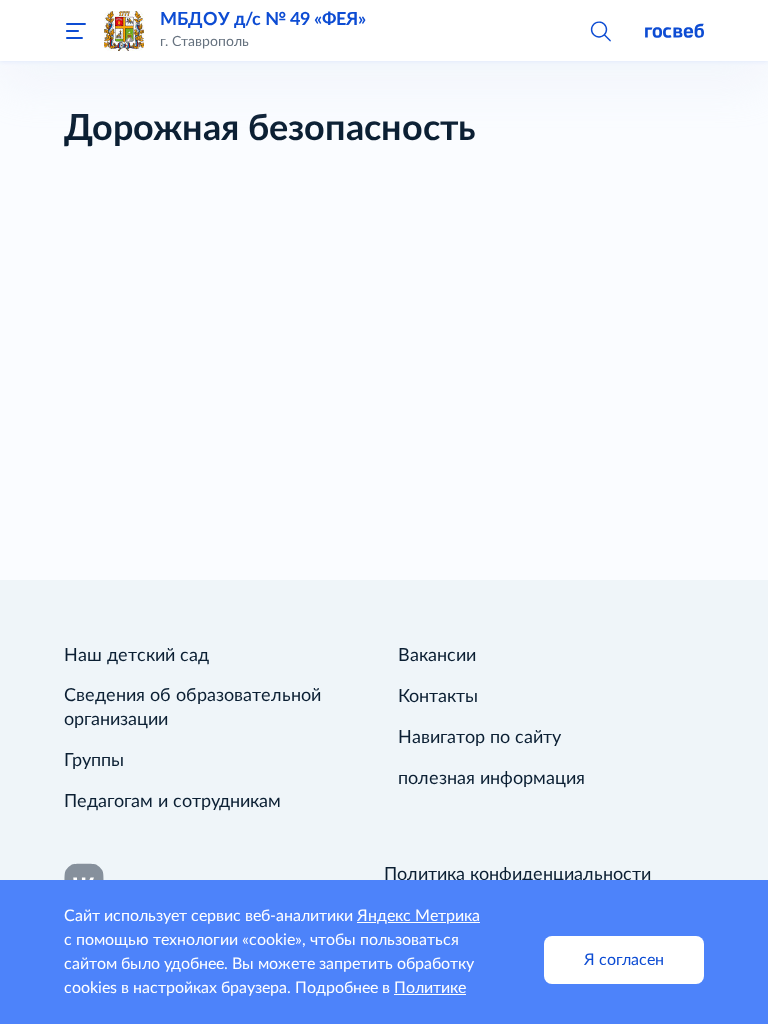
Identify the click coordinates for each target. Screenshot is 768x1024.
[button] (600, 30)
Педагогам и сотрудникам (172, 802)
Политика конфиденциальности (517, 875)
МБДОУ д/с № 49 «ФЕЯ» (263, 19)
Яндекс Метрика (418, 916)
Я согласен (624, 960)
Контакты (438, 697)
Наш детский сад (136, 656)
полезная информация (491, 779)
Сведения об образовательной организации (192, 708)
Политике (430, 988)
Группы (94, 761)
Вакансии (437, 656)
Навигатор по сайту (479, 738)
